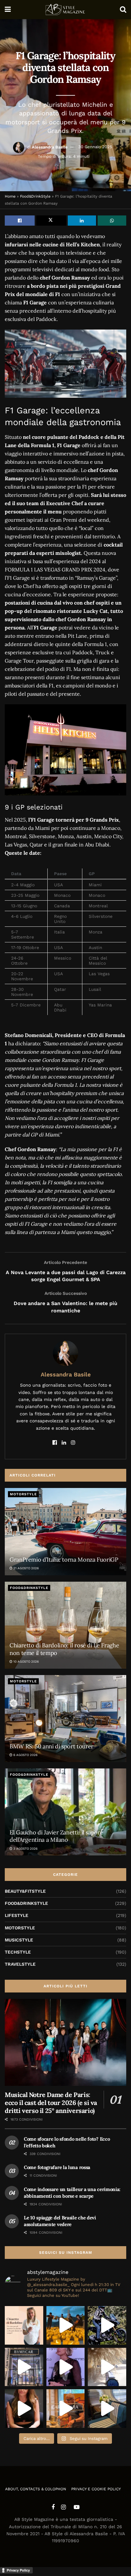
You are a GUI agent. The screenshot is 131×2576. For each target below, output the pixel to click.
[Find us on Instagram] (63, 2507)
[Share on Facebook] (20, 221)
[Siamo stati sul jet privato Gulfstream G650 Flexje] (107, 2409)
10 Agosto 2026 (26, 1662)
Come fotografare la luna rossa (57, 2167)
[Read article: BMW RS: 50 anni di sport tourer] (65, 1719)
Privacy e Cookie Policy (96, 2489)
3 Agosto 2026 (25, 1849)
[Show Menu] (8, 10)
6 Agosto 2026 (25, 1755)
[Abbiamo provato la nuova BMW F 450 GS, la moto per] (107, 2325)
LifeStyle (17, 1915)
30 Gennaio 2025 (95, 147)
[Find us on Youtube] (77, 2507)
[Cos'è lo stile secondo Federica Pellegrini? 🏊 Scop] (66, 2367)
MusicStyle (19, 1940)
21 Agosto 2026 (26, 1568)
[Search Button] (123, 10)
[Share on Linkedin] (82, 221)
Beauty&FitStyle (25, 1891)
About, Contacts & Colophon (36, 2489)
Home (10, 196)
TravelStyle (20, 1964)
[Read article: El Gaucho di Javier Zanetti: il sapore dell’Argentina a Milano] (65, 1812)
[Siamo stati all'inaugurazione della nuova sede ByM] (24, 2367)
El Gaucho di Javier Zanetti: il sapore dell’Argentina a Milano (56, 1836)
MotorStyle (23, 1494)
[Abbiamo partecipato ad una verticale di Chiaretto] (24, 2325)
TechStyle (18, 1952)
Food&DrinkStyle (35, 196)
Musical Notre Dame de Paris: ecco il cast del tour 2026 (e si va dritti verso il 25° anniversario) (51, 2103)
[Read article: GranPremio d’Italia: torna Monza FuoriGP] (65, 1531)
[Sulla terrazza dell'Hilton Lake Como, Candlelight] (66, 2325)
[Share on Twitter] (51, 221)
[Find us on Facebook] (53, 2507)
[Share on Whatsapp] (112, 221)
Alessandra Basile (50, 147)
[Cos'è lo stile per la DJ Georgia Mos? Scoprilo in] (24, 2409)
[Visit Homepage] (65, 10)
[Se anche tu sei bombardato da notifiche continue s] (107, 2367)
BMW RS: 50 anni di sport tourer (52, 1746)
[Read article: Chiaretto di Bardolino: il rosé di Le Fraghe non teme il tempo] (65, 1625)
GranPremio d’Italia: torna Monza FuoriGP (64, 1560)
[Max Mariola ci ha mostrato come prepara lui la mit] (66, 2409)
